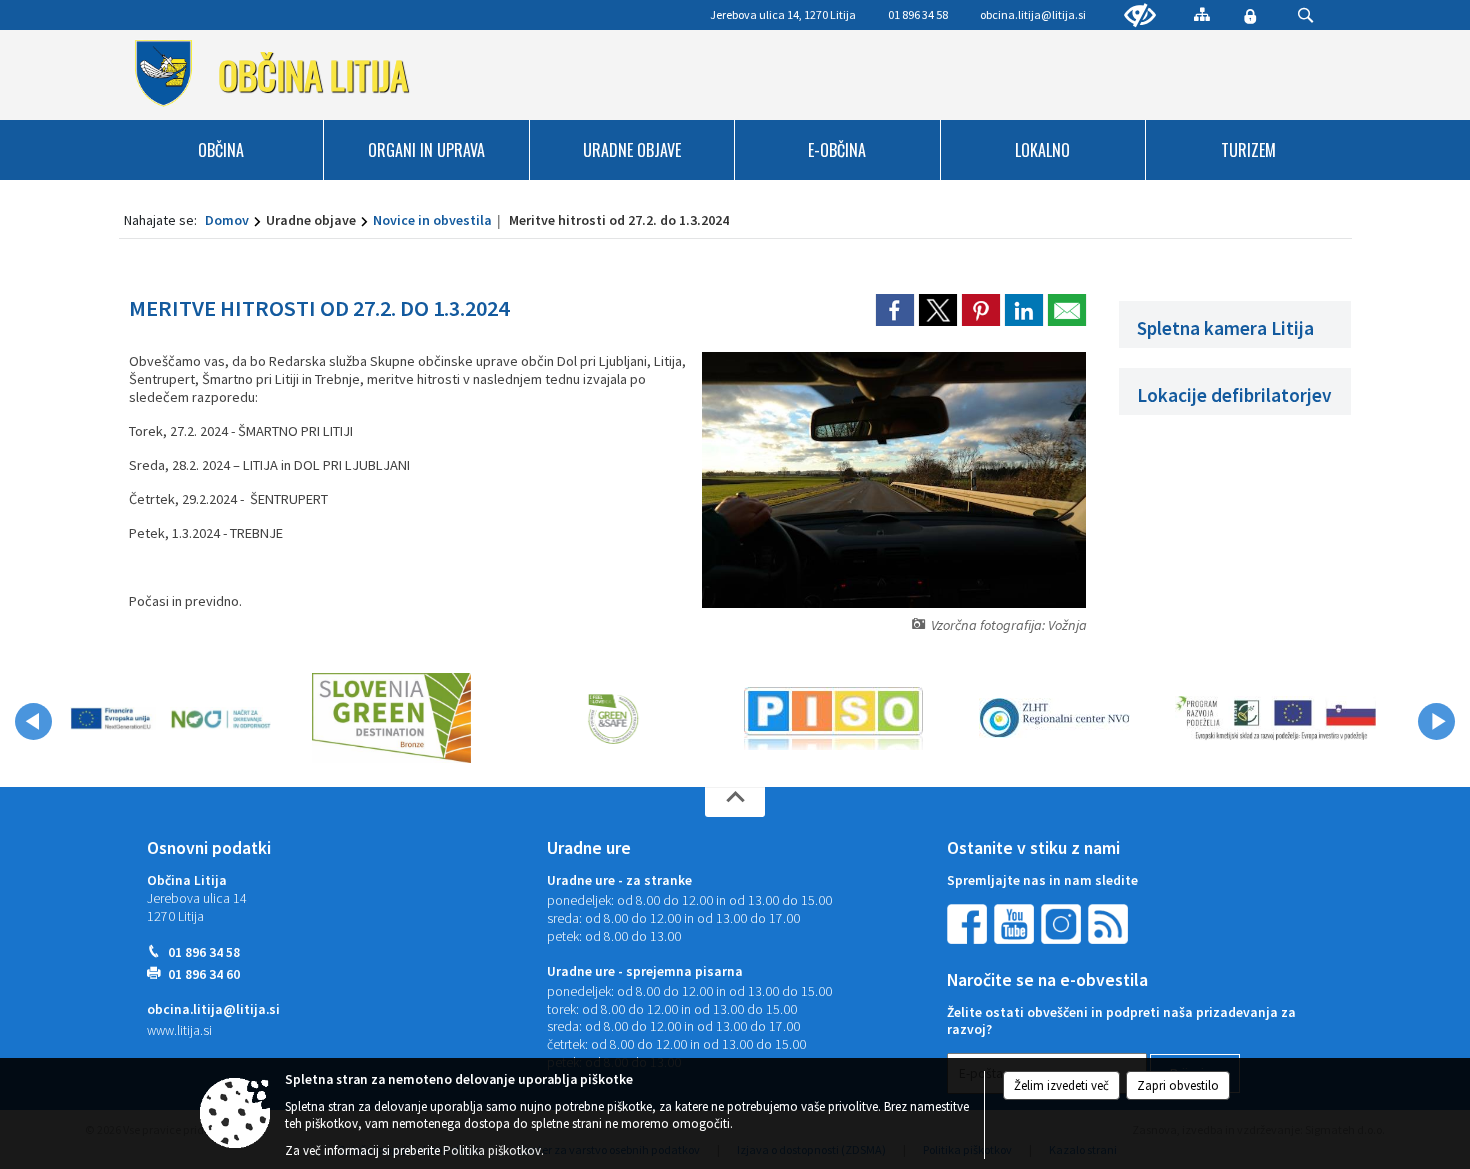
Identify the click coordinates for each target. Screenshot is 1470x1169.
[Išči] (1305, 15)
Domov (227, 220)
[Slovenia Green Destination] (391, 718)
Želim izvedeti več (1061, 1085)
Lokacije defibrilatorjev (1234, 395)
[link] (895, 310)
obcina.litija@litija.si (1033, 14)
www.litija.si (179, 1030)
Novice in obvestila (432, 220)
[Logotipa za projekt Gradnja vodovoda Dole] (170, 718)
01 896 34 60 (204, 974)
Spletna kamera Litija (1225, 328)
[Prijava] (1250, 16)
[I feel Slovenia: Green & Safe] (613, 718)
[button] (33, 721)
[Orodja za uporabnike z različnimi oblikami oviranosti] (1140, 16)
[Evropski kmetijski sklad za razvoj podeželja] (1275, 718)
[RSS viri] (1110, 923)
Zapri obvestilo (1178, 1085)
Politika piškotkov (492, 1150)
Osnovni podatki (209, 848)
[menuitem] (222, 150)
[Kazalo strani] (1202, 14)
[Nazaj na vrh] (735, 802)
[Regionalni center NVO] (1054, 718)
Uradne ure (589, 848)
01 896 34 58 (204, 952)
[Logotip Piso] (833, 718)
